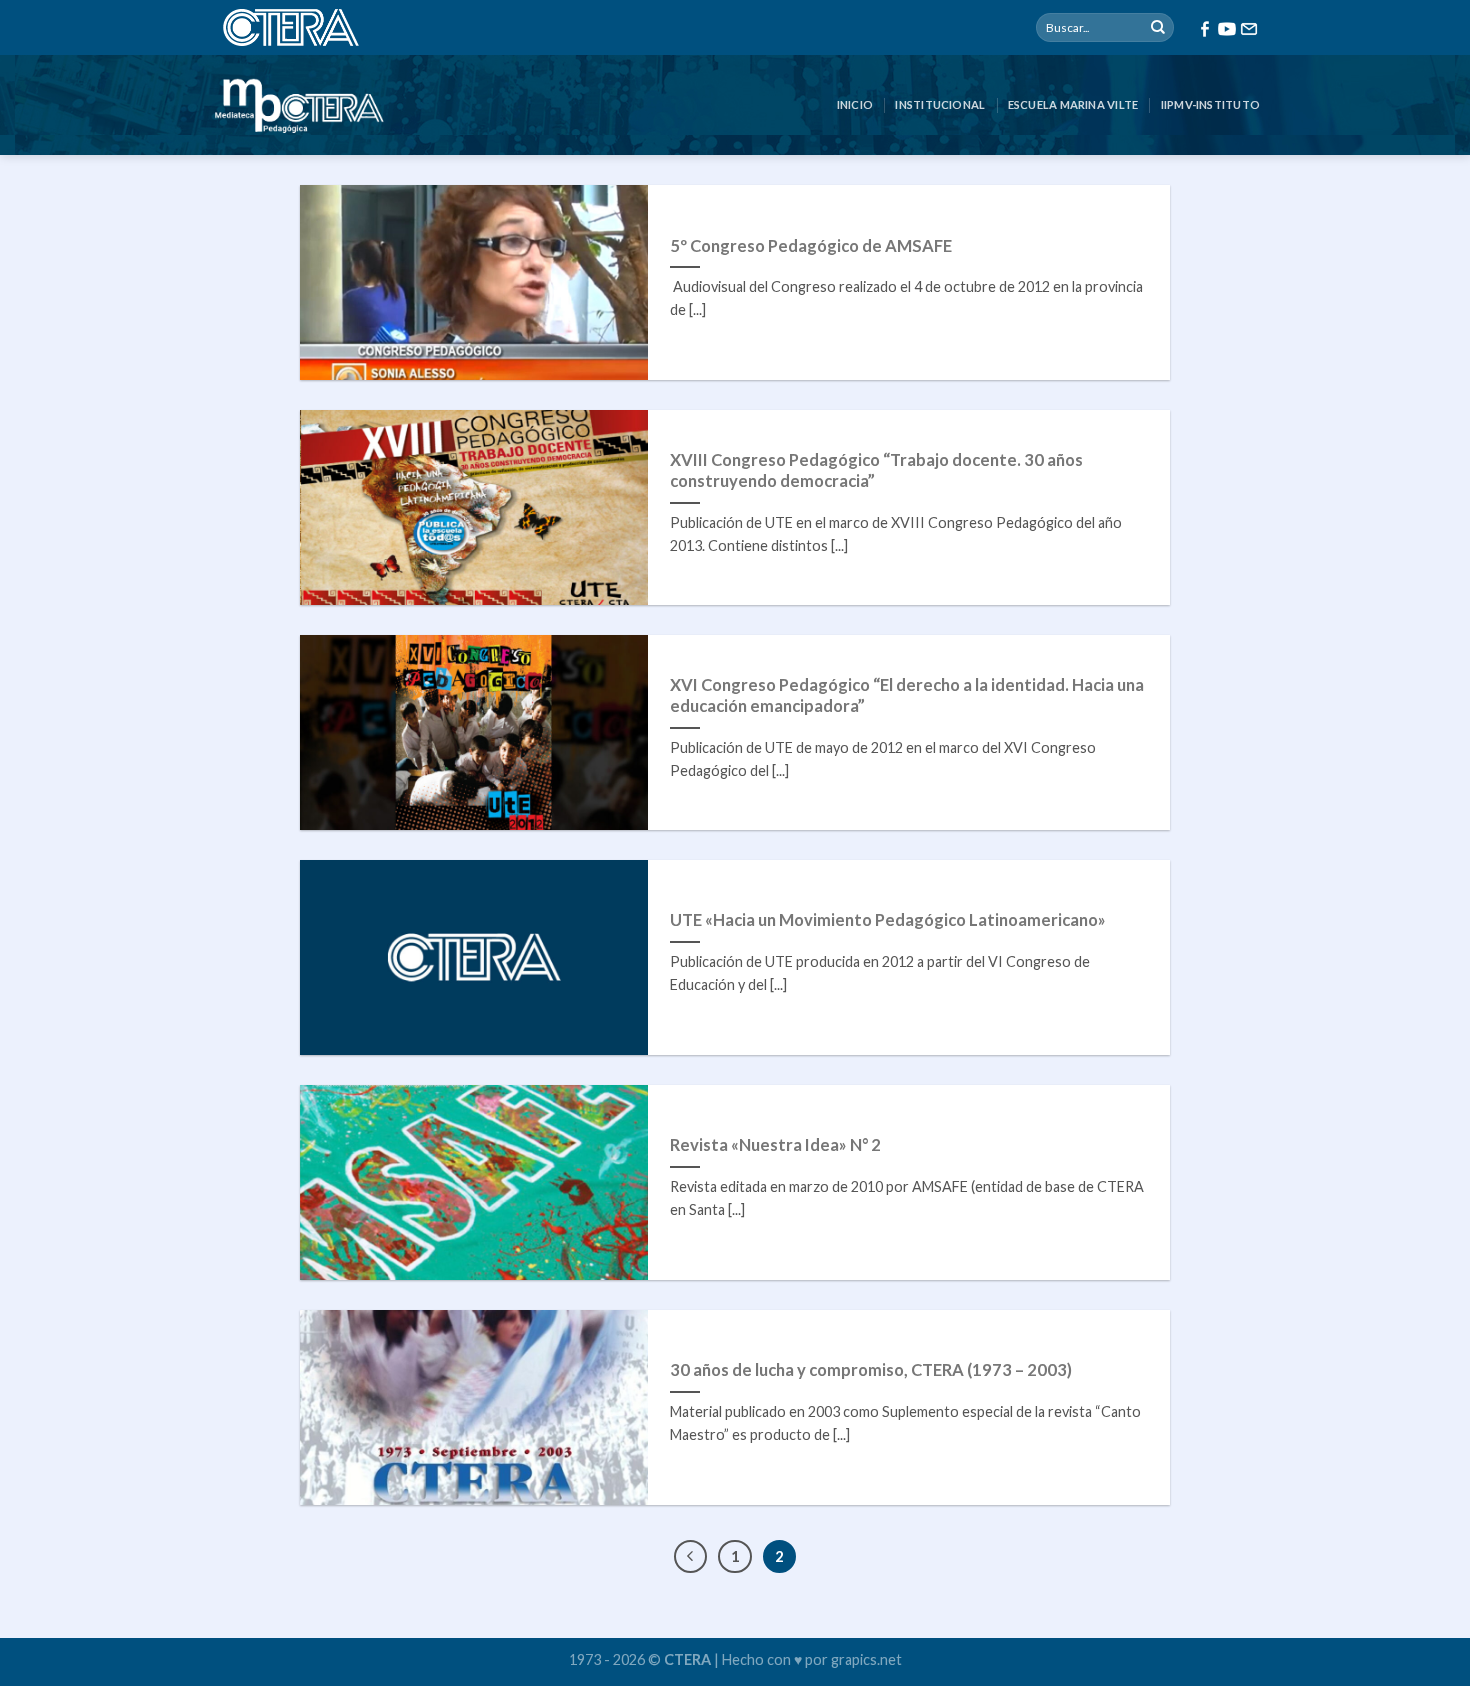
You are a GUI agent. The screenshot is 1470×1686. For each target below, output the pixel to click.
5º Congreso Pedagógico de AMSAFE (811, 246)
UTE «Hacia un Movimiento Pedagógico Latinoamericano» (888, 920)
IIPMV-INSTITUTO (1210, 104)
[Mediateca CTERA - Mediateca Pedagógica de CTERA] (299, 105)
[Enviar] (1158, 28)
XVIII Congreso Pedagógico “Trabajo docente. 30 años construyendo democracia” (876, 471)
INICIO (855, 104)
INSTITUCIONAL (940, 104)
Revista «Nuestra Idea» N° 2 (775, 1145)
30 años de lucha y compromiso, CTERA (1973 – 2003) (871, 1370)
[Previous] (691, 1557)
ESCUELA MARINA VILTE (1073, 104)
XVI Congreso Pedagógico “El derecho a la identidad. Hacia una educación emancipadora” (907, 696)
